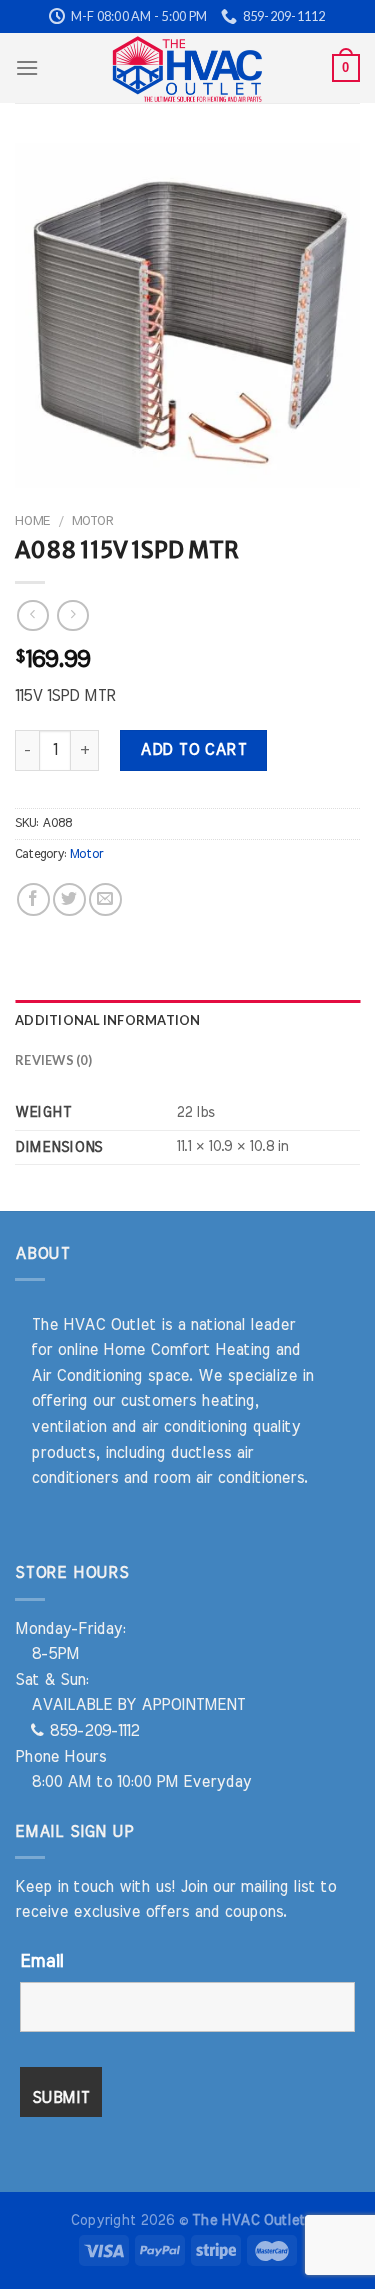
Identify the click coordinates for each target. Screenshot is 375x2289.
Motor (92, 521)
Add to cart (193, 750)
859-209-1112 (91, 1731)
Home (32, 521)
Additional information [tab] (108, 1020)
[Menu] (27, 67)
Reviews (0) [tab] (53, 1060)
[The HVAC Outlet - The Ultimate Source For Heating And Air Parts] (188, 68)
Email (41, 1962)
